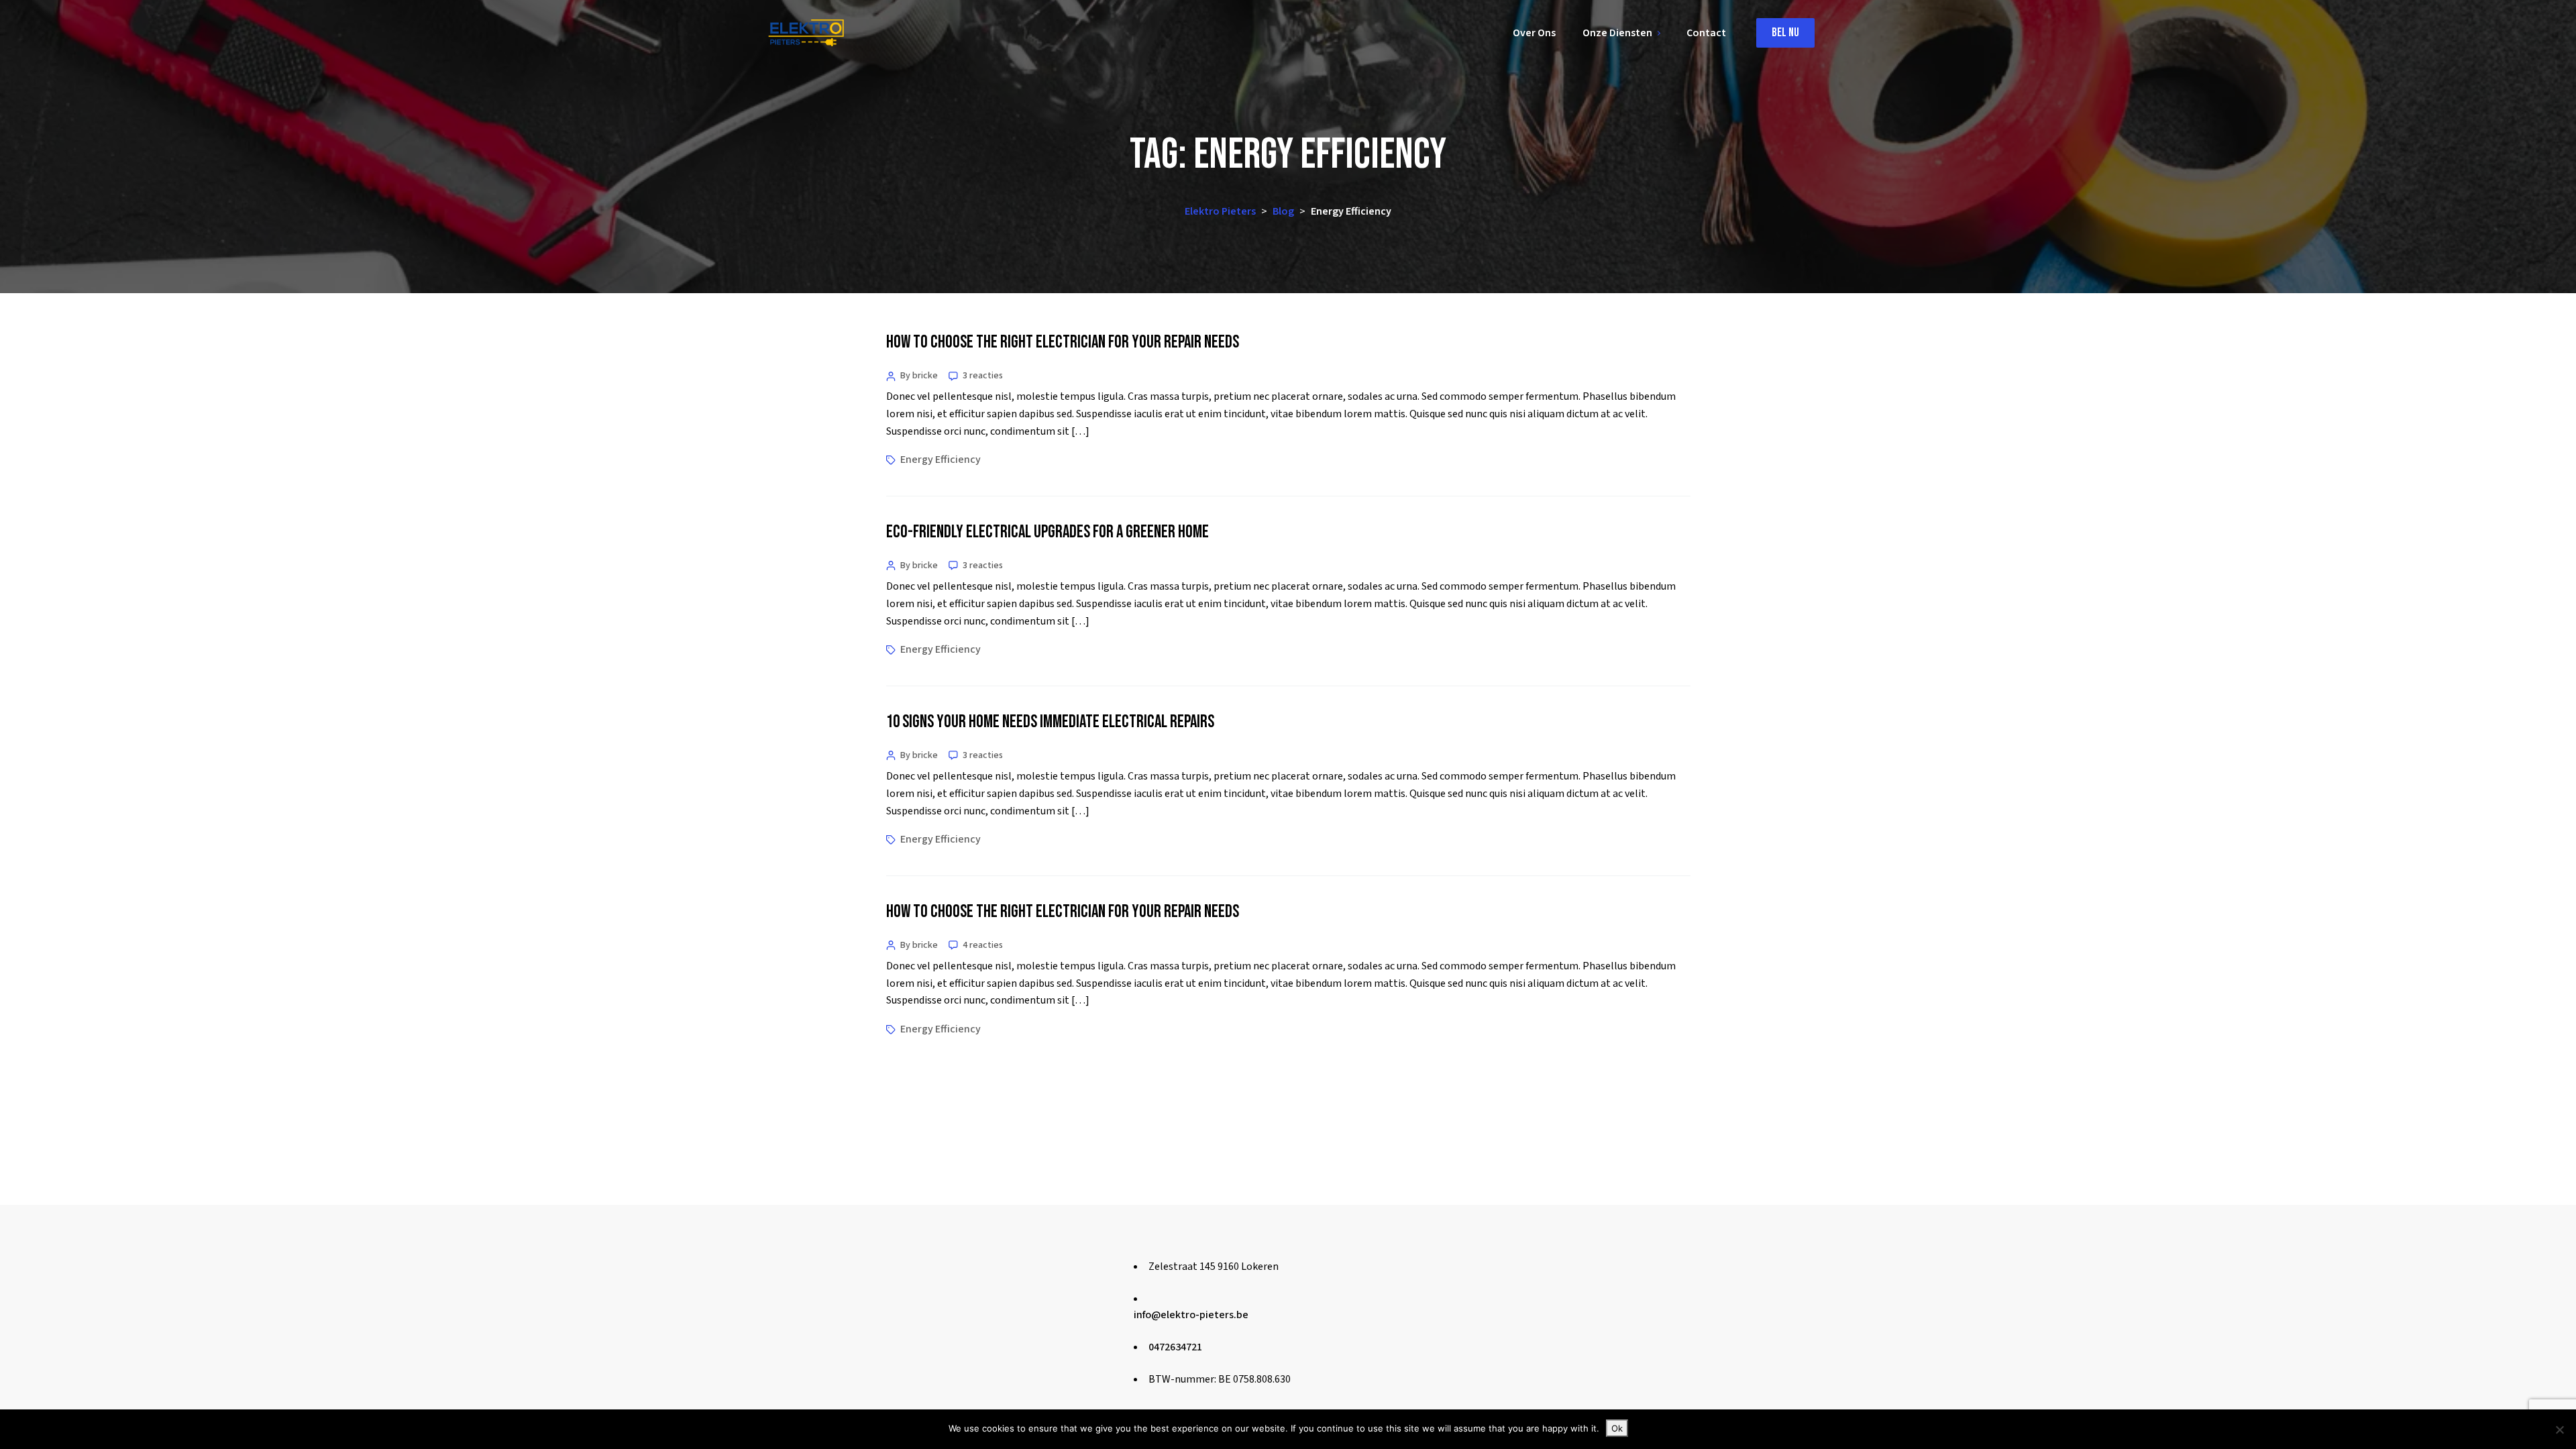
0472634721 (1175, 1347)
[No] (2559, 1430)
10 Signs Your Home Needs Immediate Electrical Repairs (1050, 722)
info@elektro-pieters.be (1191, 1315)
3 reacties (983, 376)
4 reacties (983, 945)
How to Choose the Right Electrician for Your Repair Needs (1063, 342)
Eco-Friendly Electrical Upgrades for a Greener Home (1048, 532)
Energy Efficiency (941, 460)
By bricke (919, 376)
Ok (1617, 1428)
